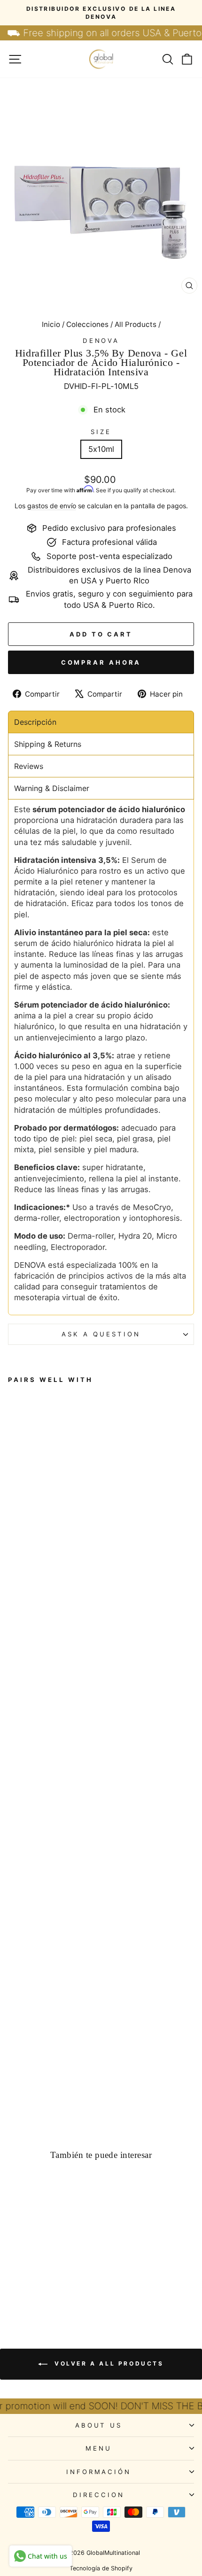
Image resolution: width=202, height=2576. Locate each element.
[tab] (101, 722)
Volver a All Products (107, 2364)
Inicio (51, 324)
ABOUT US (99, 2425)
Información (99, 2472)
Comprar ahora (101, 662)
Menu (99, 2448)
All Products (136, 324)
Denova (101, 341)
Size (101, 432)
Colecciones (87, 324)
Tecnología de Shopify (101, 2568)
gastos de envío (52, 506)
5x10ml (101, 449)
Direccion (99, 2495)
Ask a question (101, 1334)
